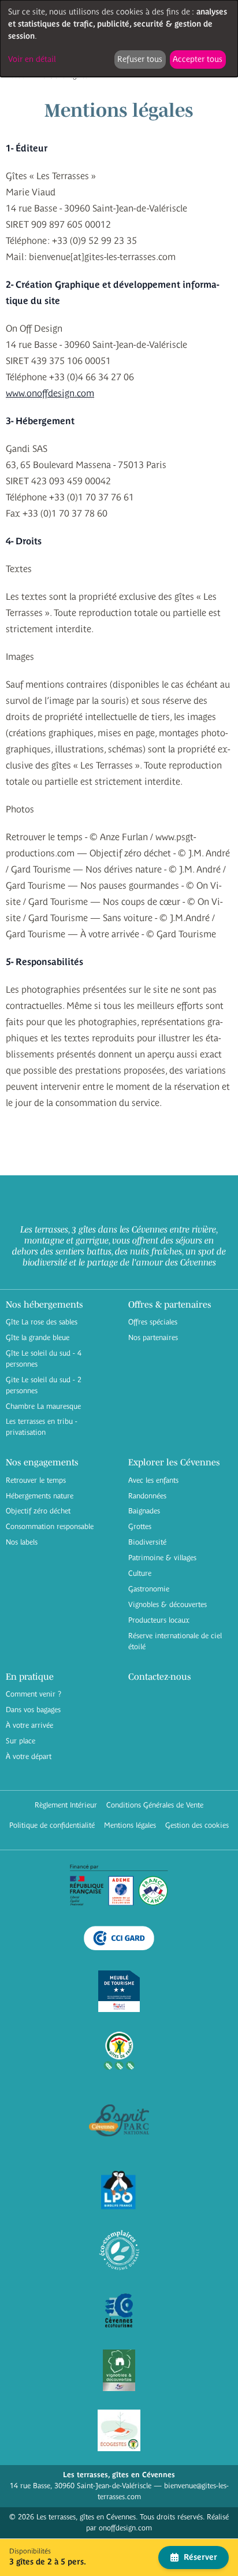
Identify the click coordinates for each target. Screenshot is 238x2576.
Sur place (21, 1741)
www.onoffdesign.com (50, 393)
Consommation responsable (50, 1526)
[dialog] (119, 38)
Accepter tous (198, 59)
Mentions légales (130, 1825)
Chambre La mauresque (43, 1406)
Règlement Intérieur (66, 1805)
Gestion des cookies (197, 1825)
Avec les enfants (153, 1480)
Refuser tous (140, 59)
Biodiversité (147, 1542)
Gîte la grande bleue (38, 1337)
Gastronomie (149, 1589)
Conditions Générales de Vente (155, 1805)
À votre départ (29, 1756)
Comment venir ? (34, 1694)
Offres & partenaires (170, 1304)
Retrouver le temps (36, 1480)
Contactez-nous (160, 1676)
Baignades (144, 1511)
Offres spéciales (153, 1322)
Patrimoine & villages (162, 1558)
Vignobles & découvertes (168, 1604)
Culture (140, 1573)
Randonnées (147, 1496)
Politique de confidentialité (52, 1825)
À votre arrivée (29, 1725)
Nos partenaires (153, 1337)
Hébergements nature (40, 1496)
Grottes (140, 1526)
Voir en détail (32, 59)
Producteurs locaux (159, 1620)
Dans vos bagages (33, 1710)
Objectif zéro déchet (38, 1511)
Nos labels (22, 1542)
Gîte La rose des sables (42, 1322)
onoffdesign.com (125, 2528)
